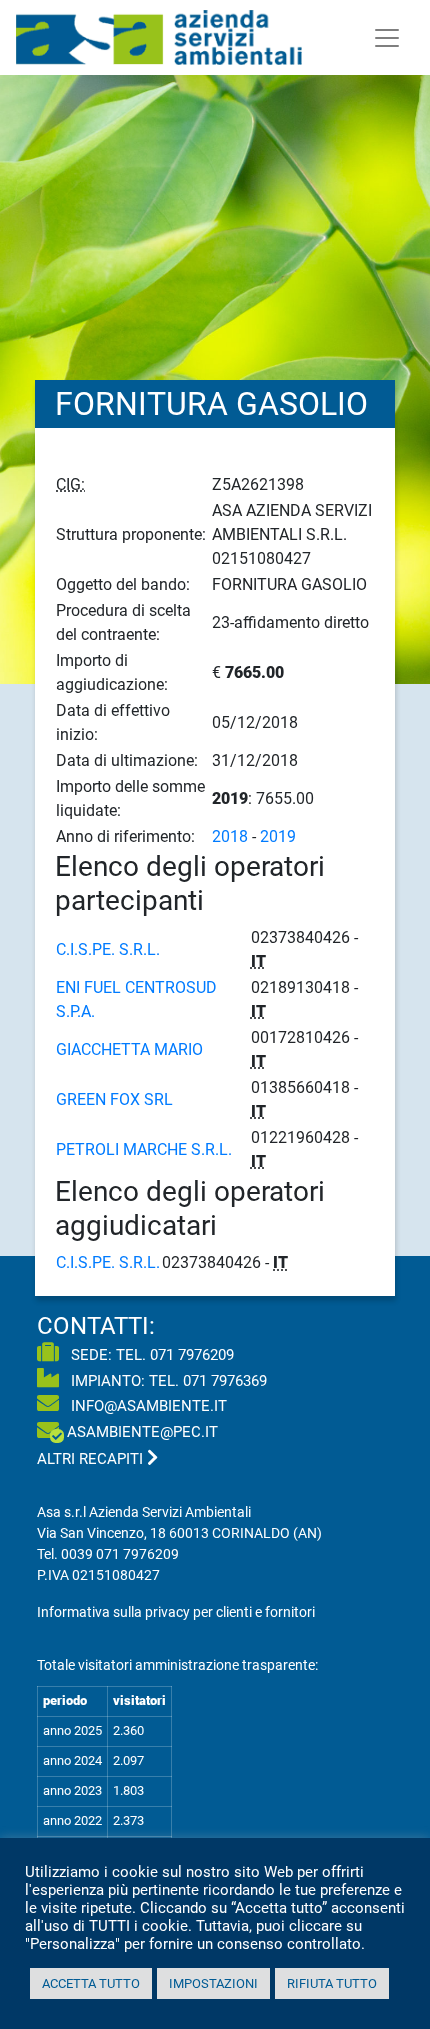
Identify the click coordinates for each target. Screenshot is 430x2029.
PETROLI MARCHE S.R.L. (144, 1149)
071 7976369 (225, 1381)
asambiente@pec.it (142, 1432)
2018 (230, 836)
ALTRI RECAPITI (92, 1459)
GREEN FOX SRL (114, 1099)
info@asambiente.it (147, 1406)
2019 (278, 836)
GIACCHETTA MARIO (129, 1049)
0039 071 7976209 (120, 1554)
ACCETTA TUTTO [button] (91, 1983)
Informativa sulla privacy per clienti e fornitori (176, 1612)
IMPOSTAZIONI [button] (213, 1983)
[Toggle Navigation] (387, 38)
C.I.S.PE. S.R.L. (108, 949)
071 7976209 (192, 1355)
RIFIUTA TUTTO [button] (332, 1983)
